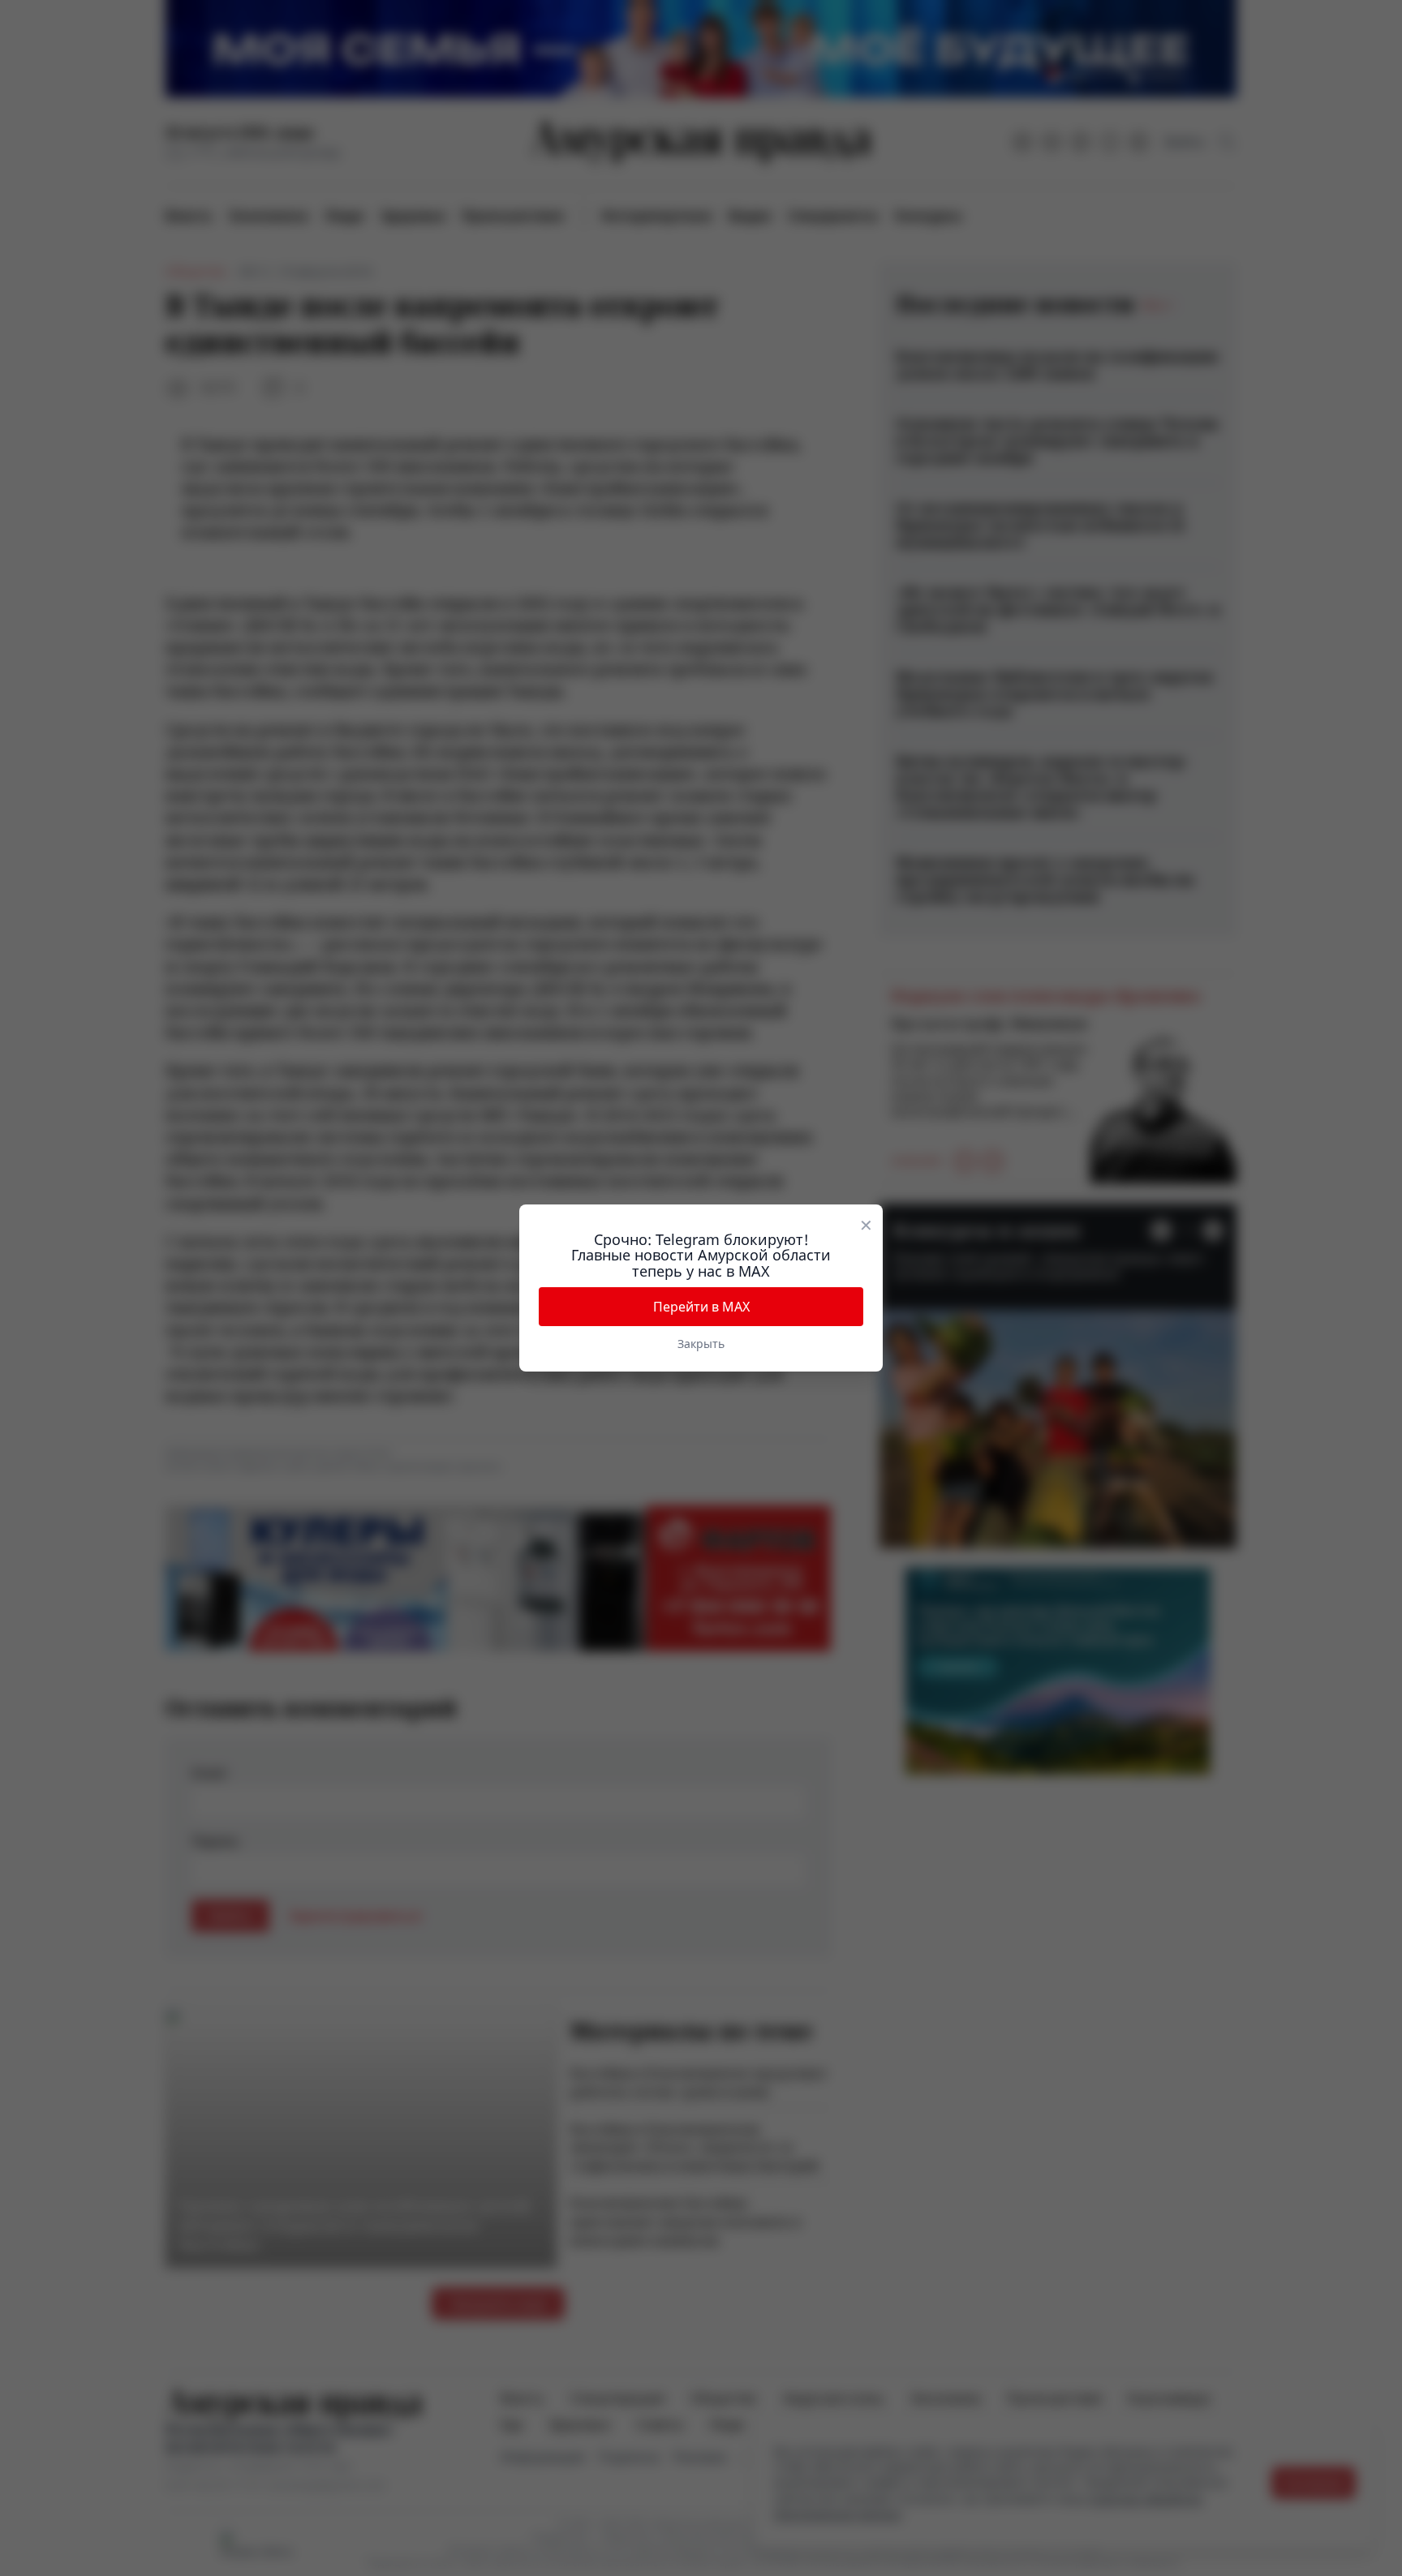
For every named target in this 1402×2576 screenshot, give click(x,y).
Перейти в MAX (701, 1307)
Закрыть (701, 1344)
